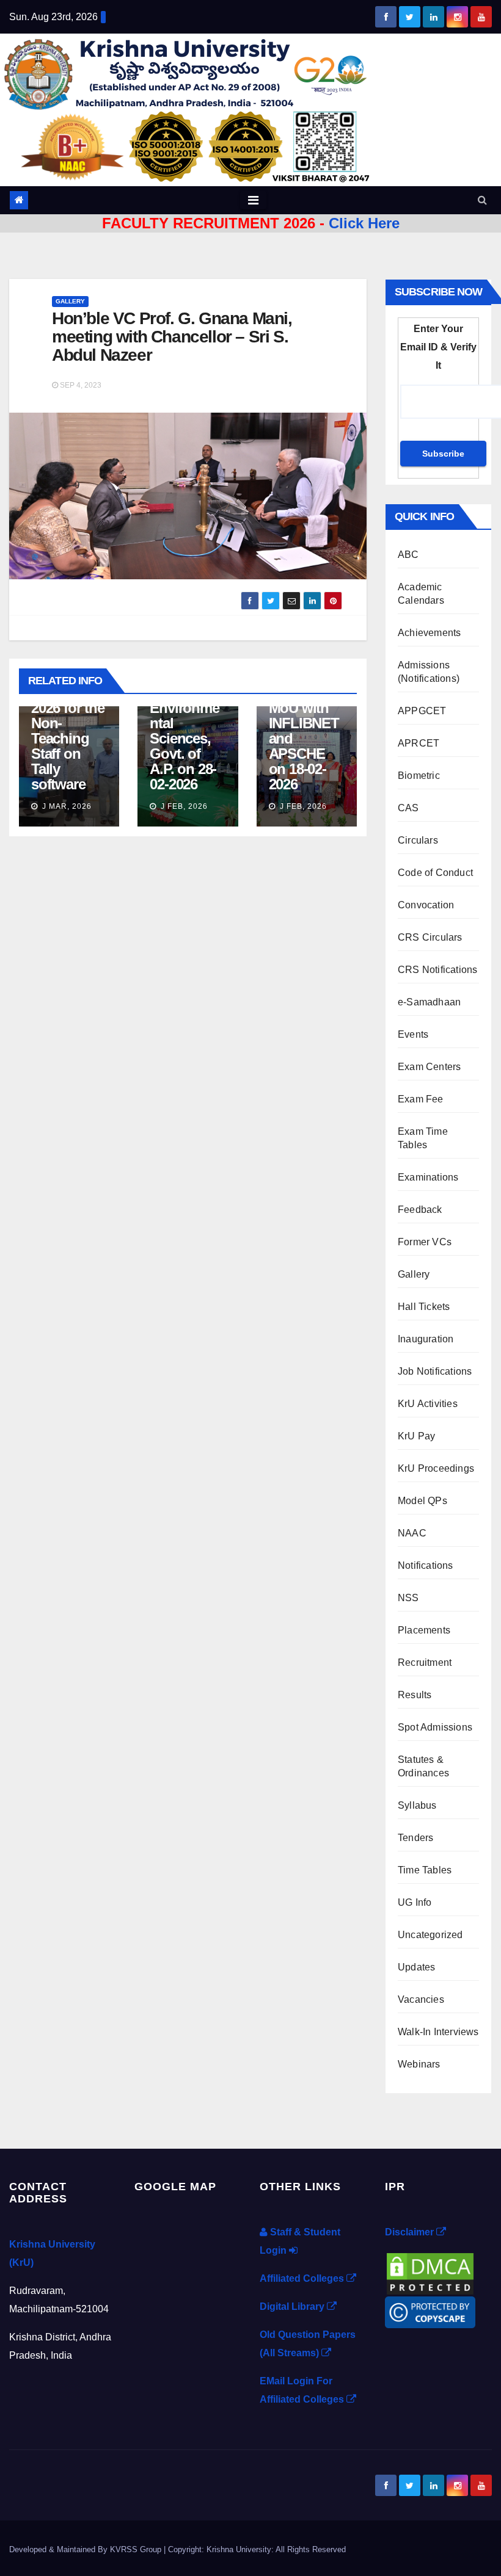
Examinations (428, 1177)
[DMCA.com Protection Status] (430, 2273)
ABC (408, 555)
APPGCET (422, 711)
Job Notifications (435, 1371)
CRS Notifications (437, 970)
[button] (482, 200)
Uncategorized (430, 1935)
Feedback (420, 1210)
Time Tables (425, 1870)
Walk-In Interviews (438, 2032)
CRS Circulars (430, 937)
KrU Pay (416, 1436)
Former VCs (425, 1242)
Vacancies (421, 1999)
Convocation (426, 905)
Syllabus (417, 1805)
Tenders (415, 1838)
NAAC (412, 1533)
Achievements (429, 633)
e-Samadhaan (429, 1002)
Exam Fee (421, 1099)
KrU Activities (428, 1404)
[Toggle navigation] (253, 200)
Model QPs (422, 1501)
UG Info (415, 1902)
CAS (408, 808)
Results (415, 1695)
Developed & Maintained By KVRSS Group (86, 2549)
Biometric (419, 776)
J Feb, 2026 (183, 806)
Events (413, 1034)
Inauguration (426, 1339)
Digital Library (293, 2306)
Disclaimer (411, 2232)
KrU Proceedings (436, 1468)
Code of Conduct (435, 873)
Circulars (418, 840)
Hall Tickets (424, 1307)
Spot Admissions (435, 1727)
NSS (408, 1598)
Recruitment (425, 1662)
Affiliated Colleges (303, 2278)
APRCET (419, 743)
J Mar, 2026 (66, 806)
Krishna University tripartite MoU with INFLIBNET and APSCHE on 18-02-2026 (304, 723)
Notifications (426, 1565)
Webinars (419, 2064)
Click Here (364, 223)
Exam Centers (429, 1067)
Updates (416, 1967)
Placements (424, 1630)
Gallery (70, 301)
